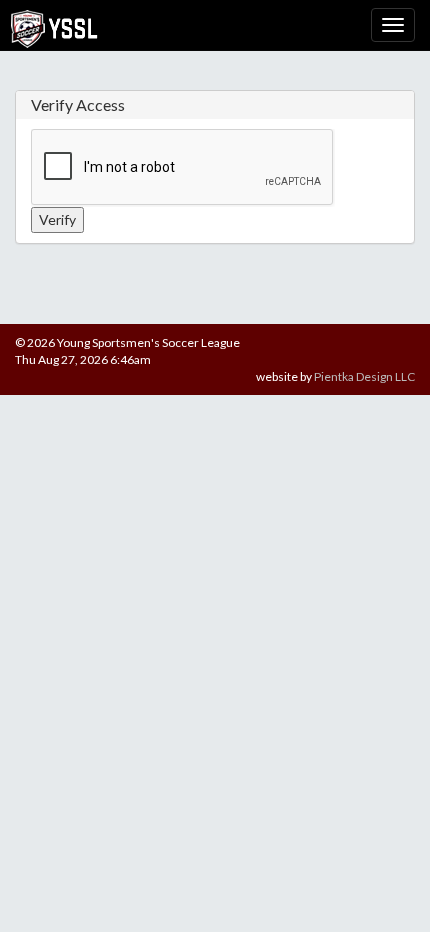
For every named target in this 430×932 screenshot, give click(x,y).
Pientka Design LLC (364, 376)
